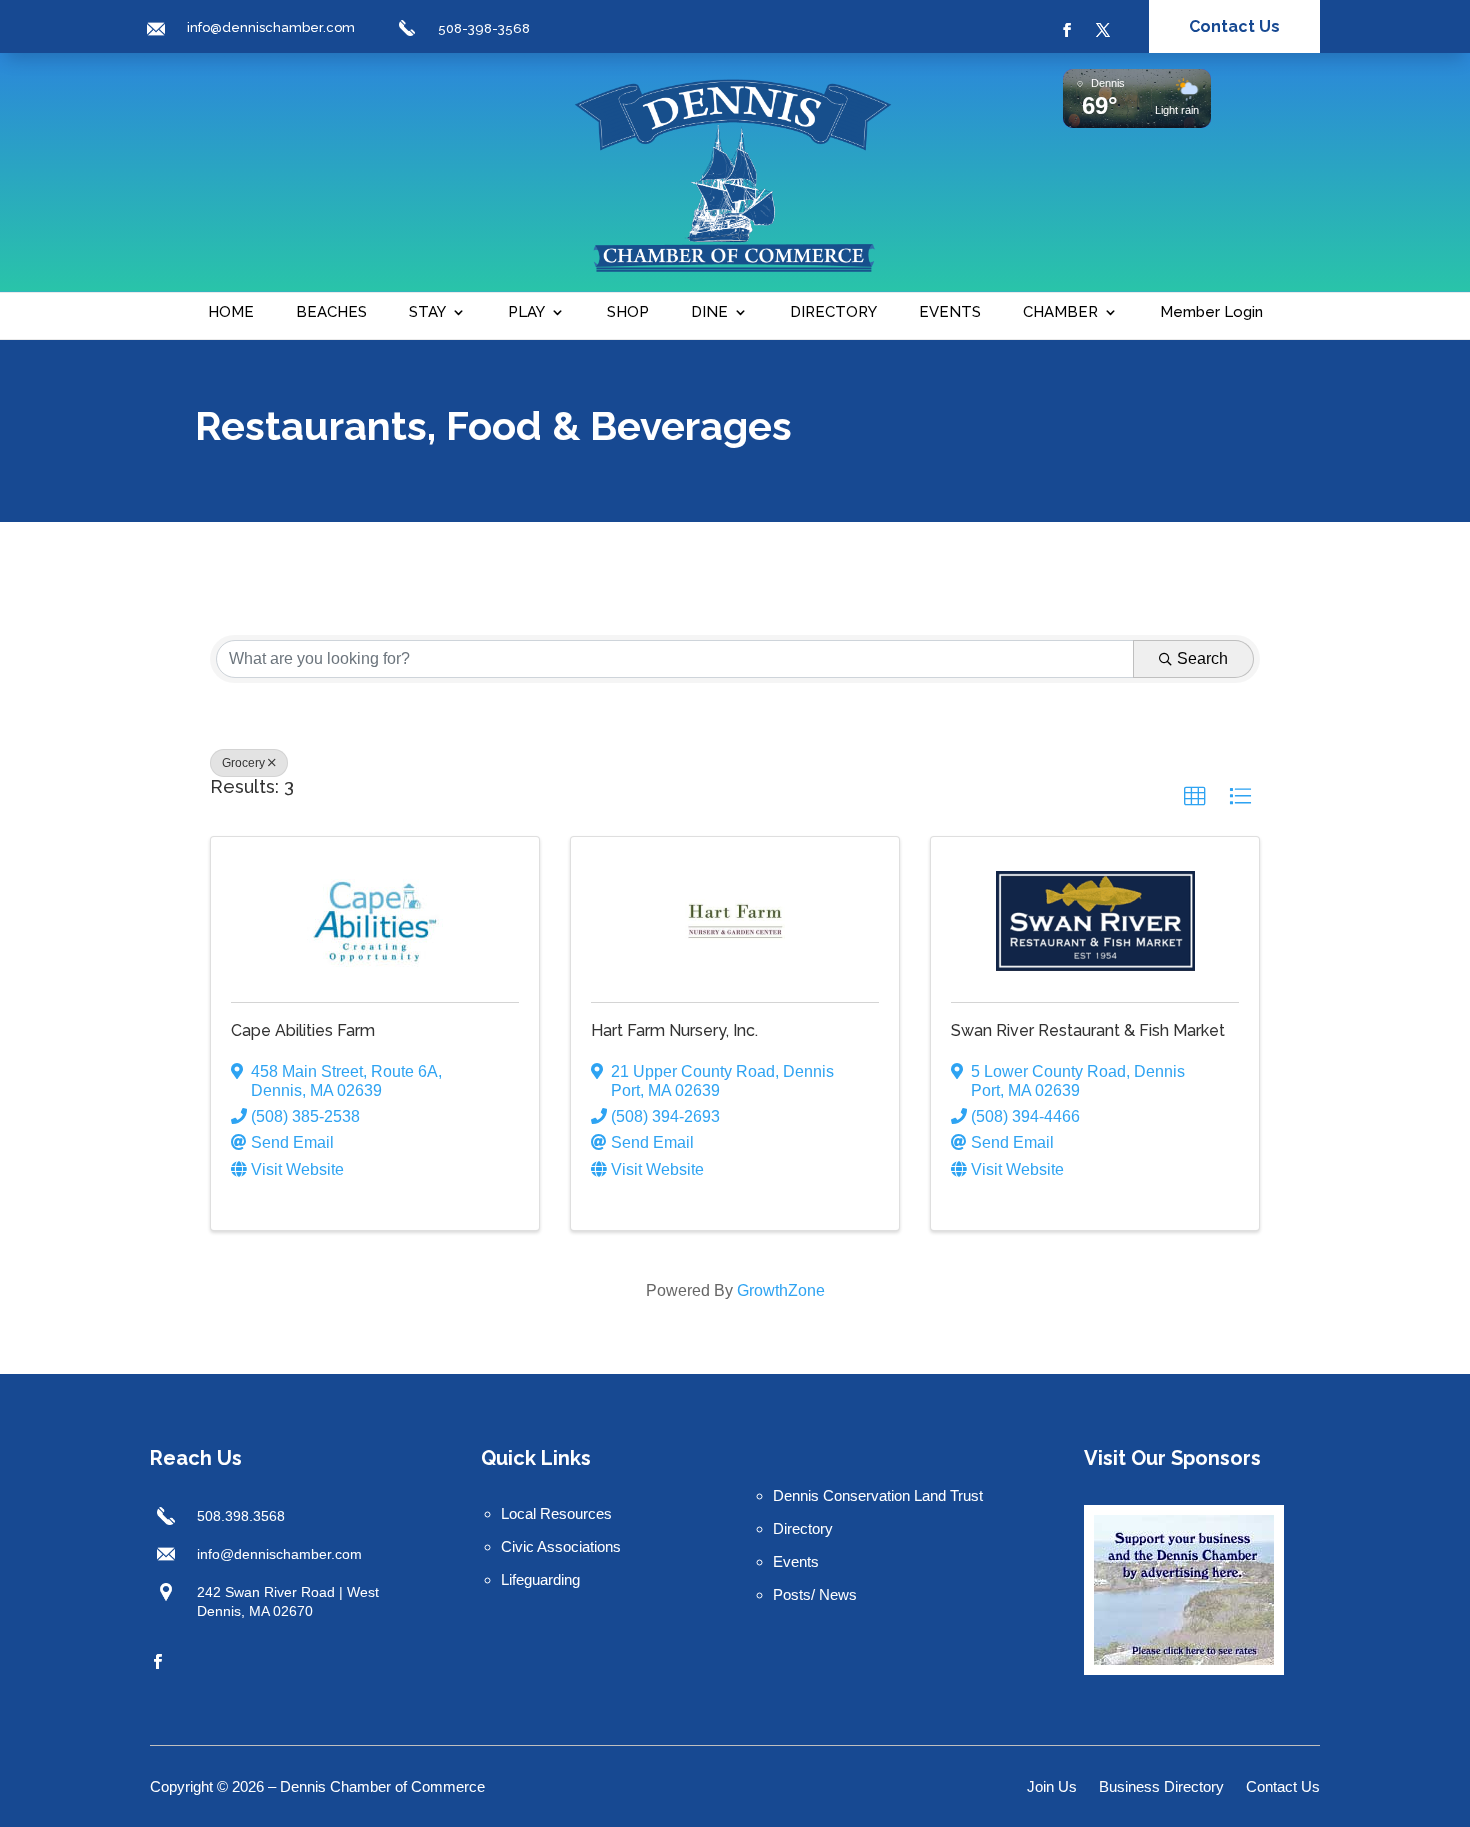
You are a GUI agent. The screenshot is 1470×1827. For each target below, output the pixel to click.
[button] (1195, 797)
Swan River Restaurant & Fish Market (1088, 1030)
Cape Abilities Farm (303, 1030)
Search (1202, 658)
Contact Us (1234, 26)
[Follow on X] (1103, 30)
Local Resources (556, 1513)
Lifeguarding (540, 1579)
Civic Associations (561, 1546)
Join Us (1052, 1787)
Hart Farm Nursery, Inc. (674, 1030)
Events (796, 1561)
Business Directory (1161, 1787)
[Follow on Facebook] (1067, 30)
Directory (803, 1528)
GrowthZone (781, 1290)
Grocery (243, 763)
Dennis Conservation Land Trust (878, 1495)
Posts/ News (815, 1594)
